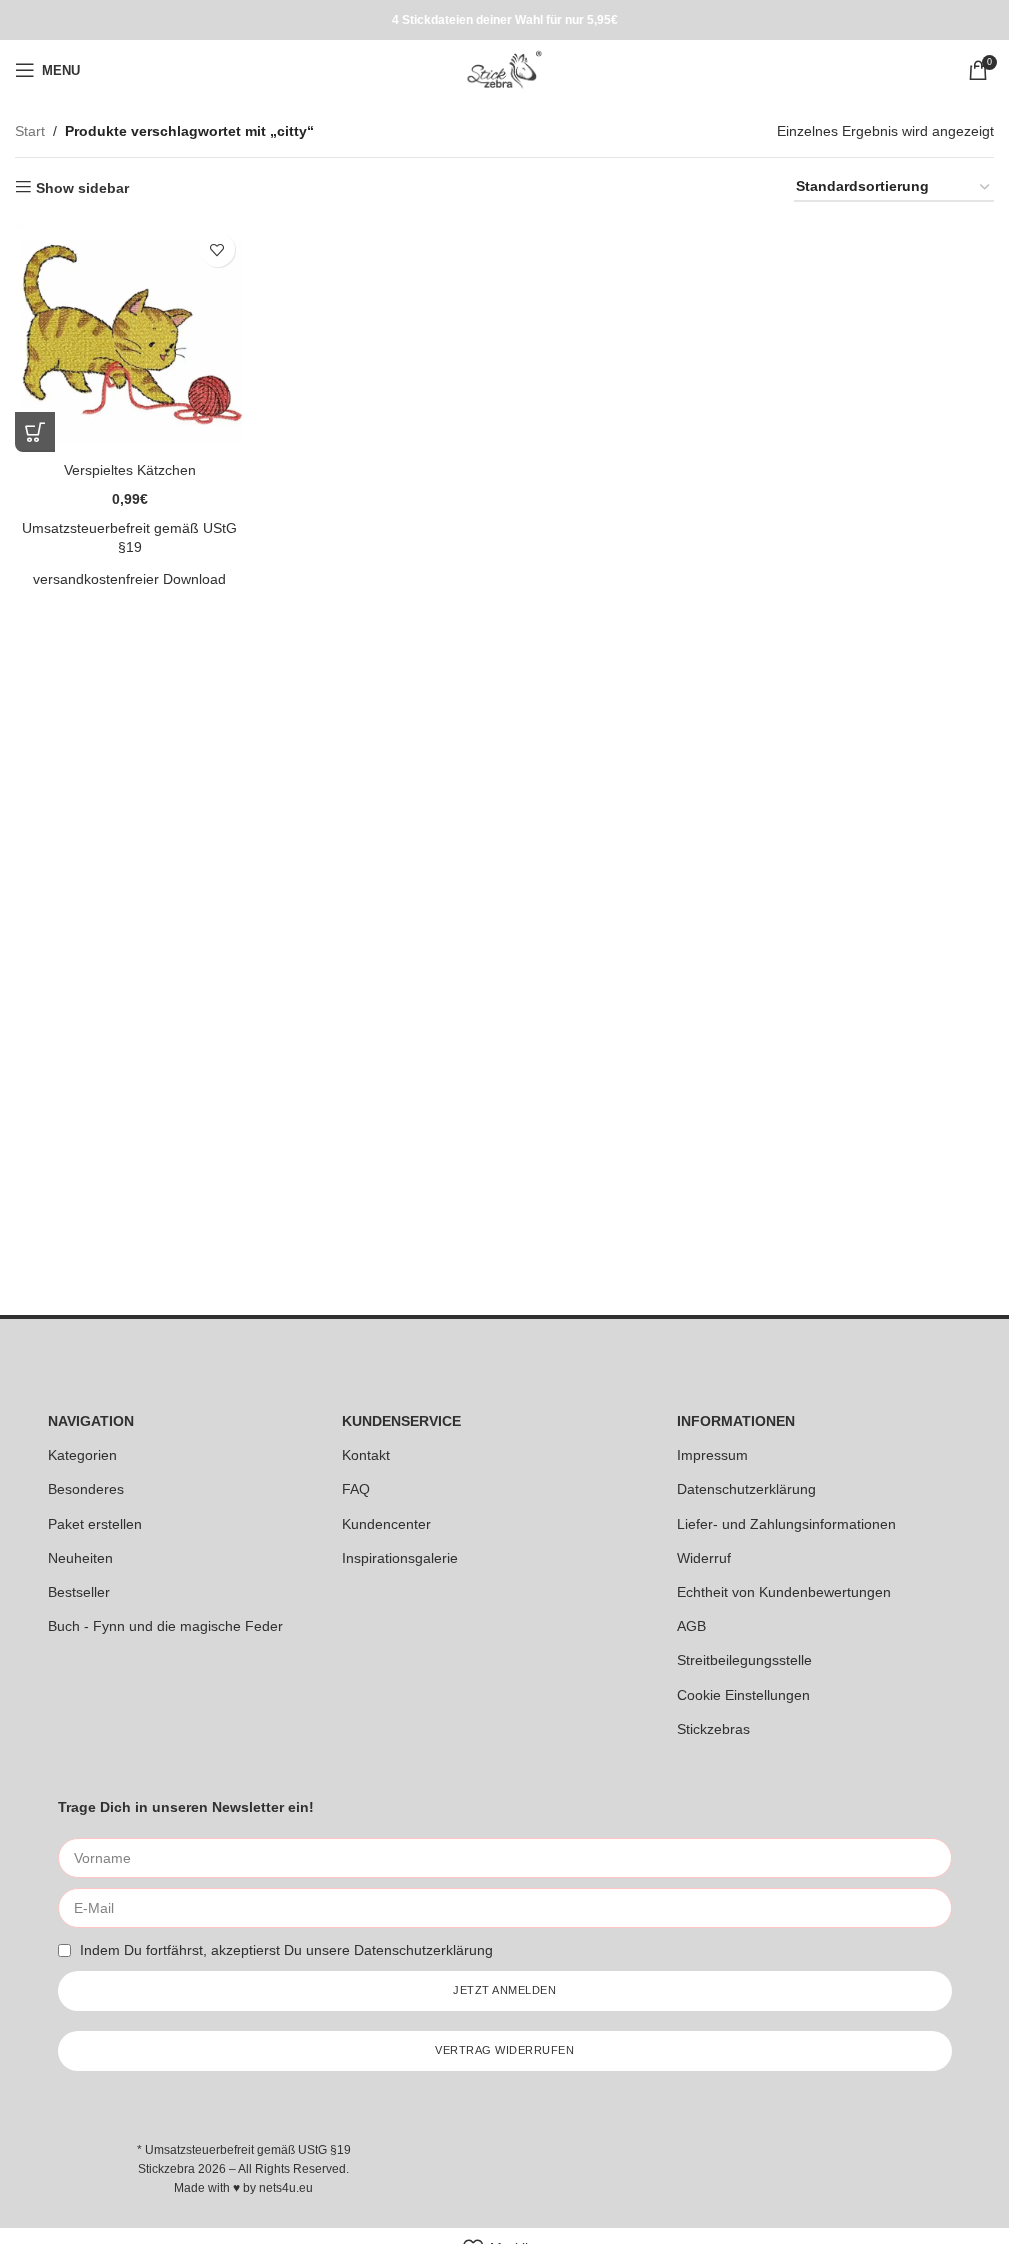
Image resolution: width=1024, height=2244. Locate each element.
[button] (35, 432)
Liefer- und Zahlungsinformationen (786, 1524)
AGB (691, 1626)
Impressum (712, 1455)
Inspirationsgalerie (400, 1558)
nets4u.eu (286, 2188)
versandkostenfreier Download (129, 579)
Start (30, 131)
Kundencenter (386, 1524)
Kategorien (82, 1455)
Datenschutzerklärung (746, 1489)
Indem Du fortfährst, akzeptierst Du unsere (286, 1950)
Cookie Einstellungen (743, 1695)
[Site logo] (504, 69)
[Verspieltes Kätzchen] (130, 337)
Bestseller (79, 1592)
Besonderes (86, 1489)
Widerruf (704, 1558)
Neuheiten (80, 1558)
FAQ (356, 1489)
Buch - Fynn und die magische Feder (165, 1626)
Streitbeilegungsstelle (744, 1660)
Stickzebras (713, 1729)
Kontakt (366, 1455)
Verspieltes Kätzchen (130, 470)
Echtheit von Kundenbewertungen (784, 1592)
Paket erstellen (95, 1524)
